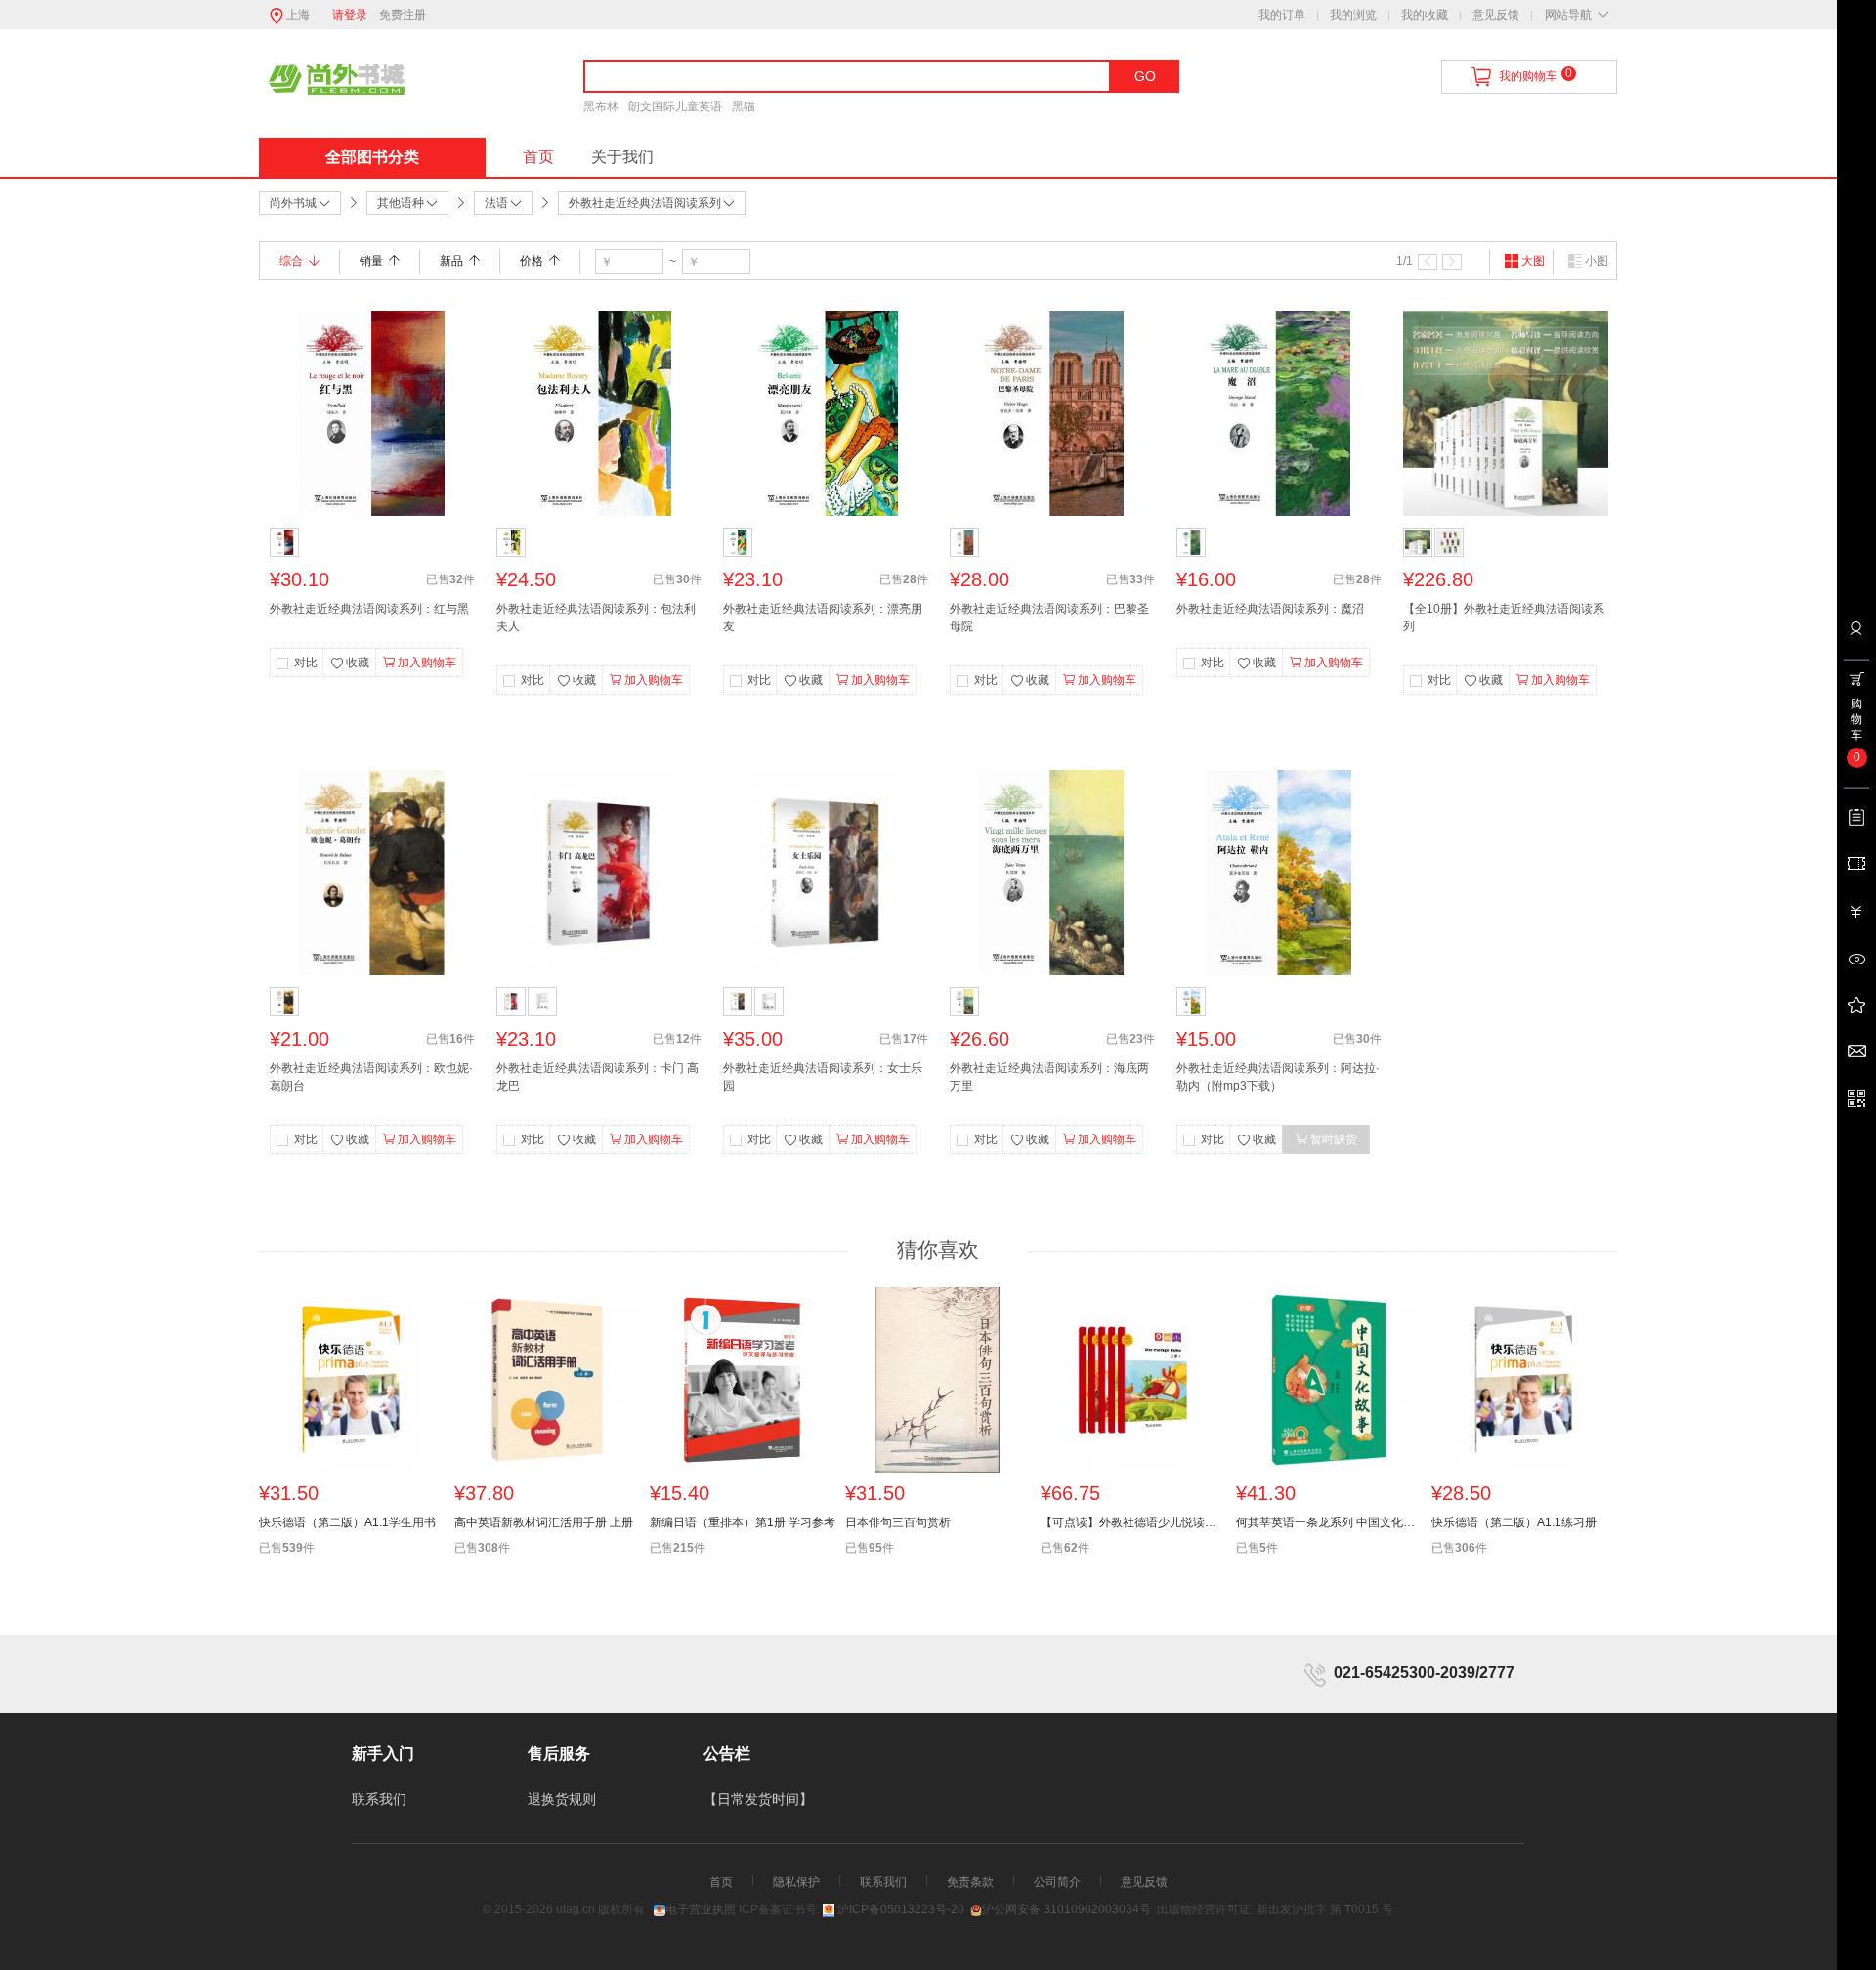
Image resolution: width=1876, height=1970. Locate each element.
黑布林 (601, 107)
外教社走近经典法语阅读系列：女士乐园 (823, 1077)
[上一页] (1428, 262)
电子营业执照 (701, 1909)
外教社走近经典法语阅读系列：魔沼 (1270, 609)
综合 (291, 261)
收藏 (358, 663)
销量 (371, 261)
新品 (451, 261)
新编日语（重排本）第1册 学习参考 (743, 1522)
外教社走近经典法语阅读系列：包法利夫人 (596, 618)
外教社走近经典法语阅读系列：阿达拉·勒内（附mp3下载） (1278, 1077)
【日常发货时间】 (758, 1799)
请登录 (350, 15)
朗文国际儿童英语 (675, 107)
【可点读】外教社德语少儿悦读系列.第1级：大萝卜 (1133, 1522)
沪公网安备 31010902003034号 (1066, 1909)
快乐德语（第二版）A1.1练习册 (1514, 1522)
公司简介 (1057, 1882)
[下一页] (1452, 262)
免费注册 (403, 15)
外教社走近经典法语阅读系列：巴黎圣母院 (1049, 618)
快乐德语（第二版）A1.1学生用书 (347, 1522)
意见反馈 (1496, 15)
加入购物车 (427, 663)
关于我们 (622, 157)
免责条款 (970, 1882)
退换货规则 (562, 1799)
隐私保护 (796, 1882)
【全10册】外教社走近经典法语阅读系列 (1504, 618)
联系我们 (379, 1799)
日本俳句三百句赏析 (898, 1522)
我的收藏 (1425, 15)
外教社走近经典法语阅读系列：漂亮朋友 (823, 618)
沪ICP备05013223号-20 (901, 1909)
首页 (538, 157)
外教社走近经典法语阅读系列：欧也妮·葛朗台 (371, 1077)
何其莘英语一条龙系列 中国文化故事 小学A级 (1329, 1522)
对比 (306, 663)
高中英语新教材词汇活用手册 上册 (544, 1522)
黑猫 (744, 107)
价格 (532, 261)
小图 (1597, 261)
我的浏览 (1353, 15)
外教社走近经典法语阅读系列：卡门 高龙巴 (597, 1077)
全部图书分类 (372, 157)
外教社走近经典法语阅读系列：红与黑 (369, 609)
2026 (539, 1909)
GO (1145, 76)
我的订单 (1282, 15)
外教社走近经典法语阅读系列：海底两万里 (1049, 1077)
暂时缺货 (1334, 1139)
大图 (1533, 261)
